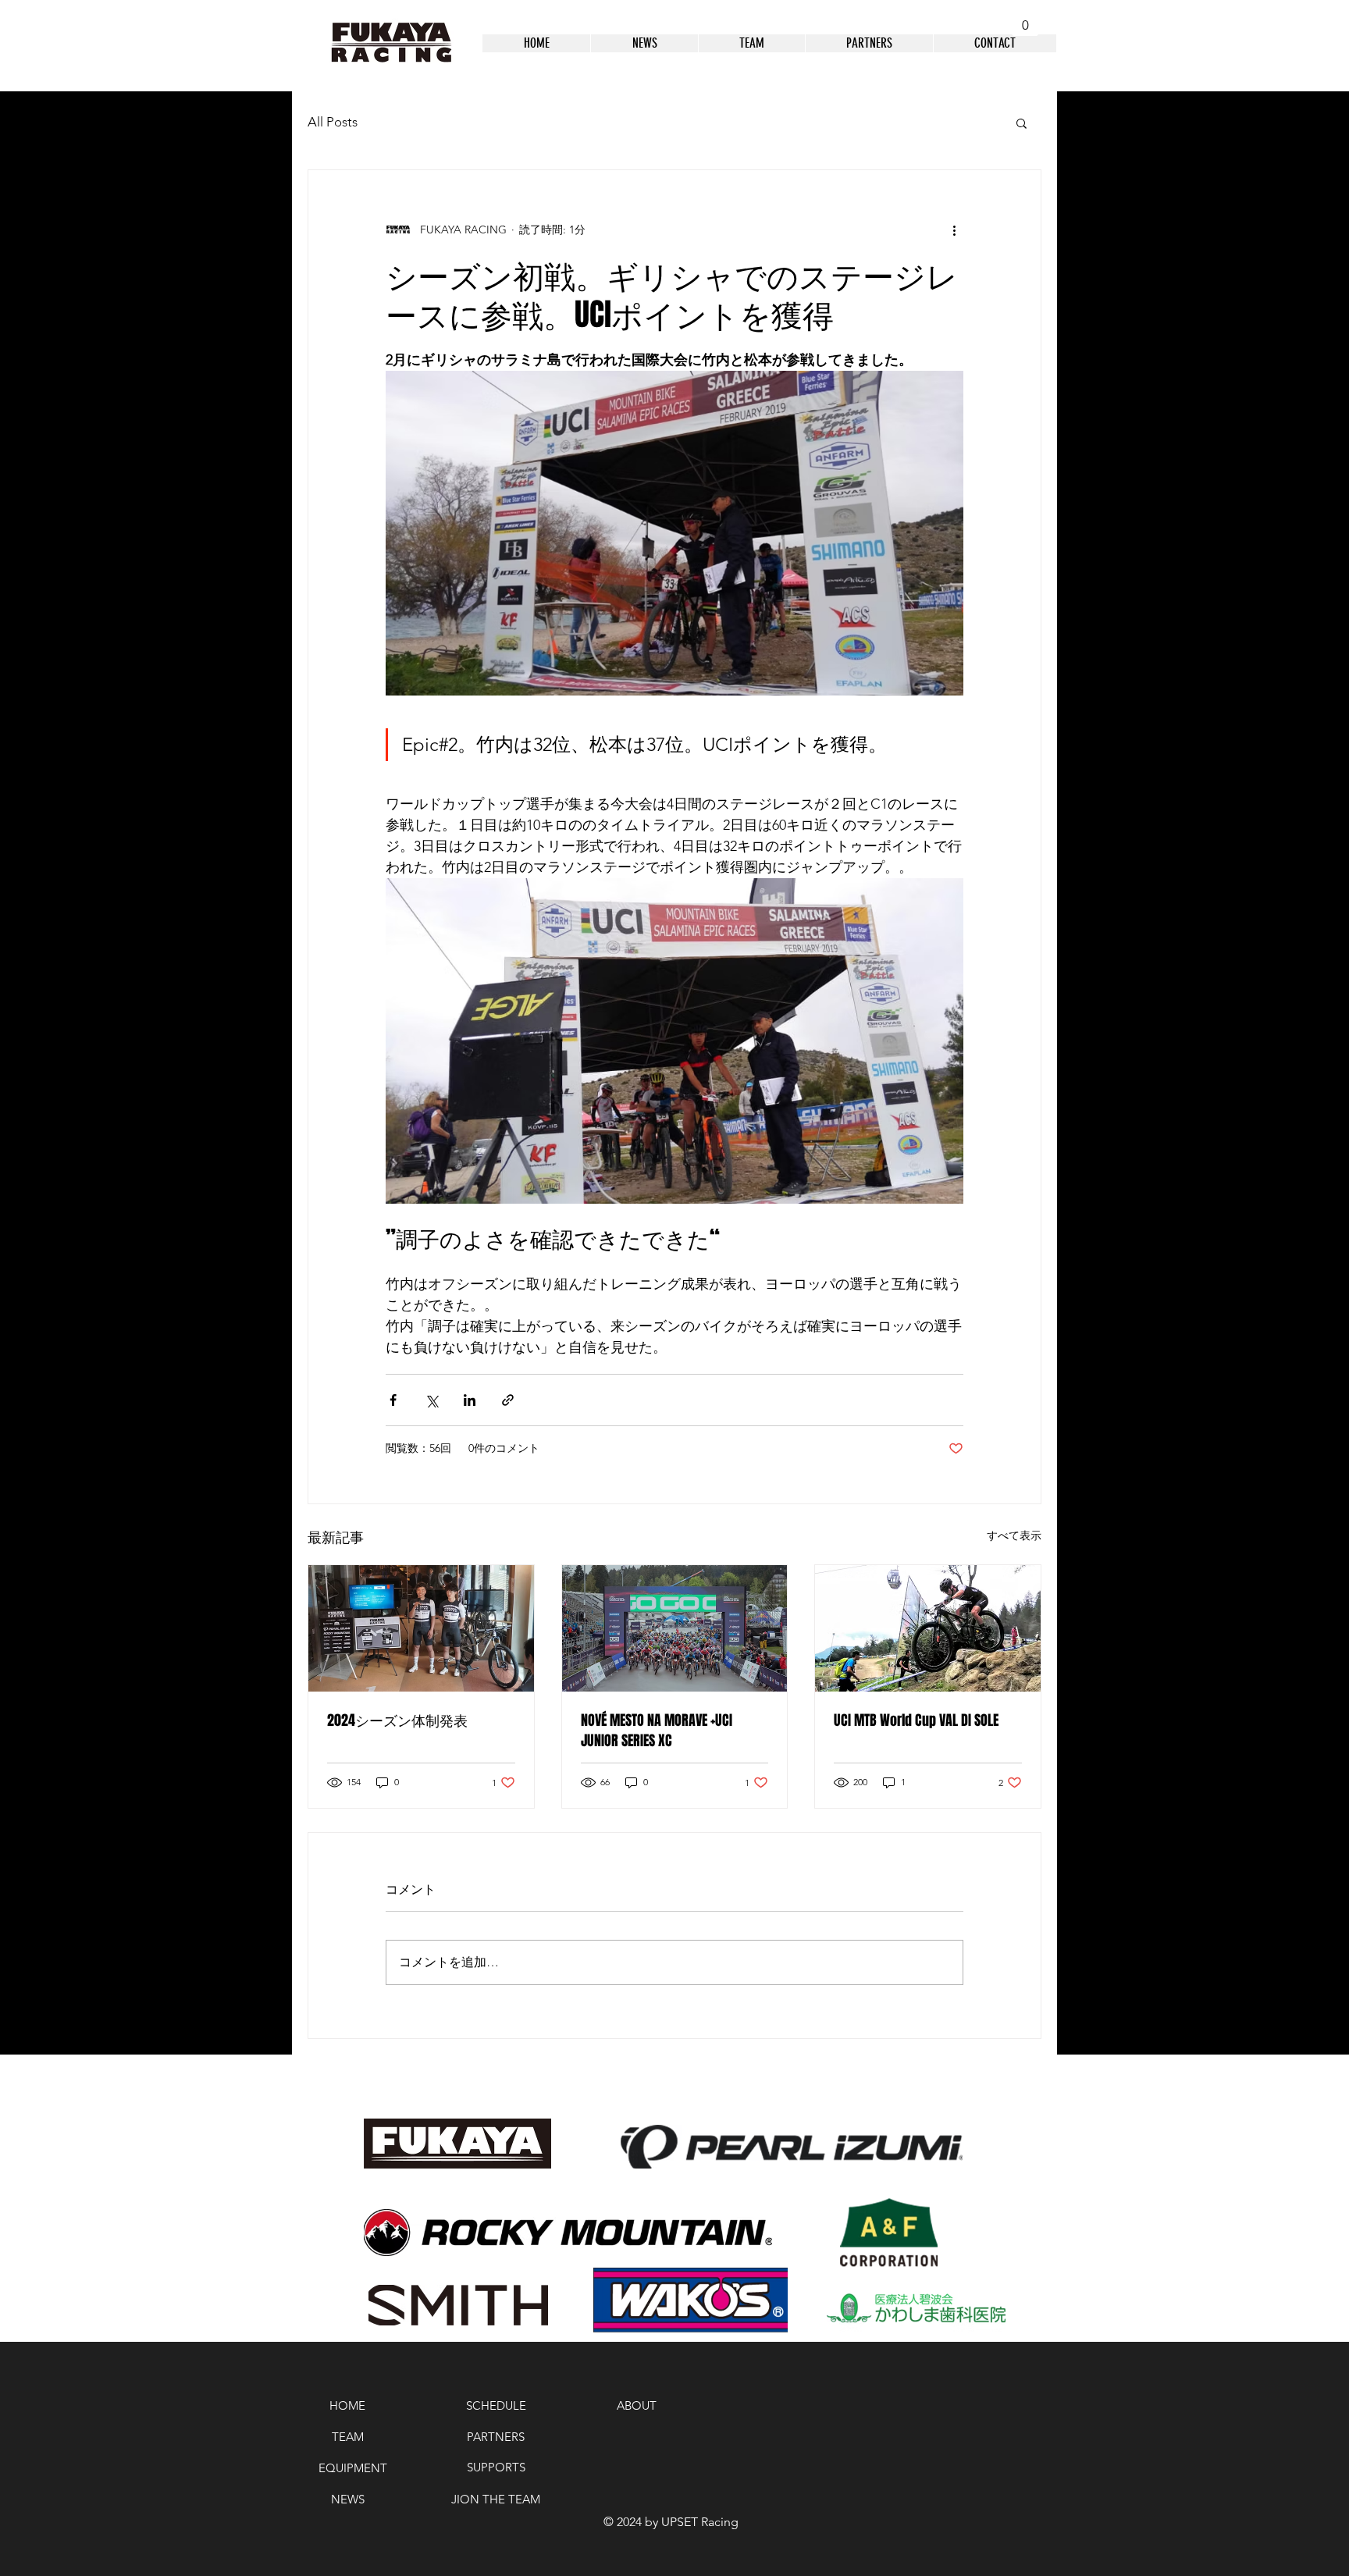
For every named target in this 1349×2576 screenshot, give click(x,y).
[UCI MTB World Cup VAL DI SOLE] (928, 1628)
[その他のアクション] (954, 229)
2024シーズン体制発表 (397, 1720)
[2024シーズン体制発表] (421, 1628)
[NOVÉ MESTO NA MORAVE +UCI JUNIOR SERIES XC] (675, 1628)
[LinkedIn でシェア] (470, 1400)
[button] (1025, 19)
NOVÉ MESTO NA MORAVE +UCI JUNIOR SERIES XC (657, 1731)
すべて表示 (1014, 1535)
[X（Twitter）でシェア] (431, 1400)
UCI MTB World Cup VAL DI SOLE (916, 1720)
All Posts (333, 122)
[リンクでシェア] (508, 1400)
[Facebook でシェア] (393, 1400)
